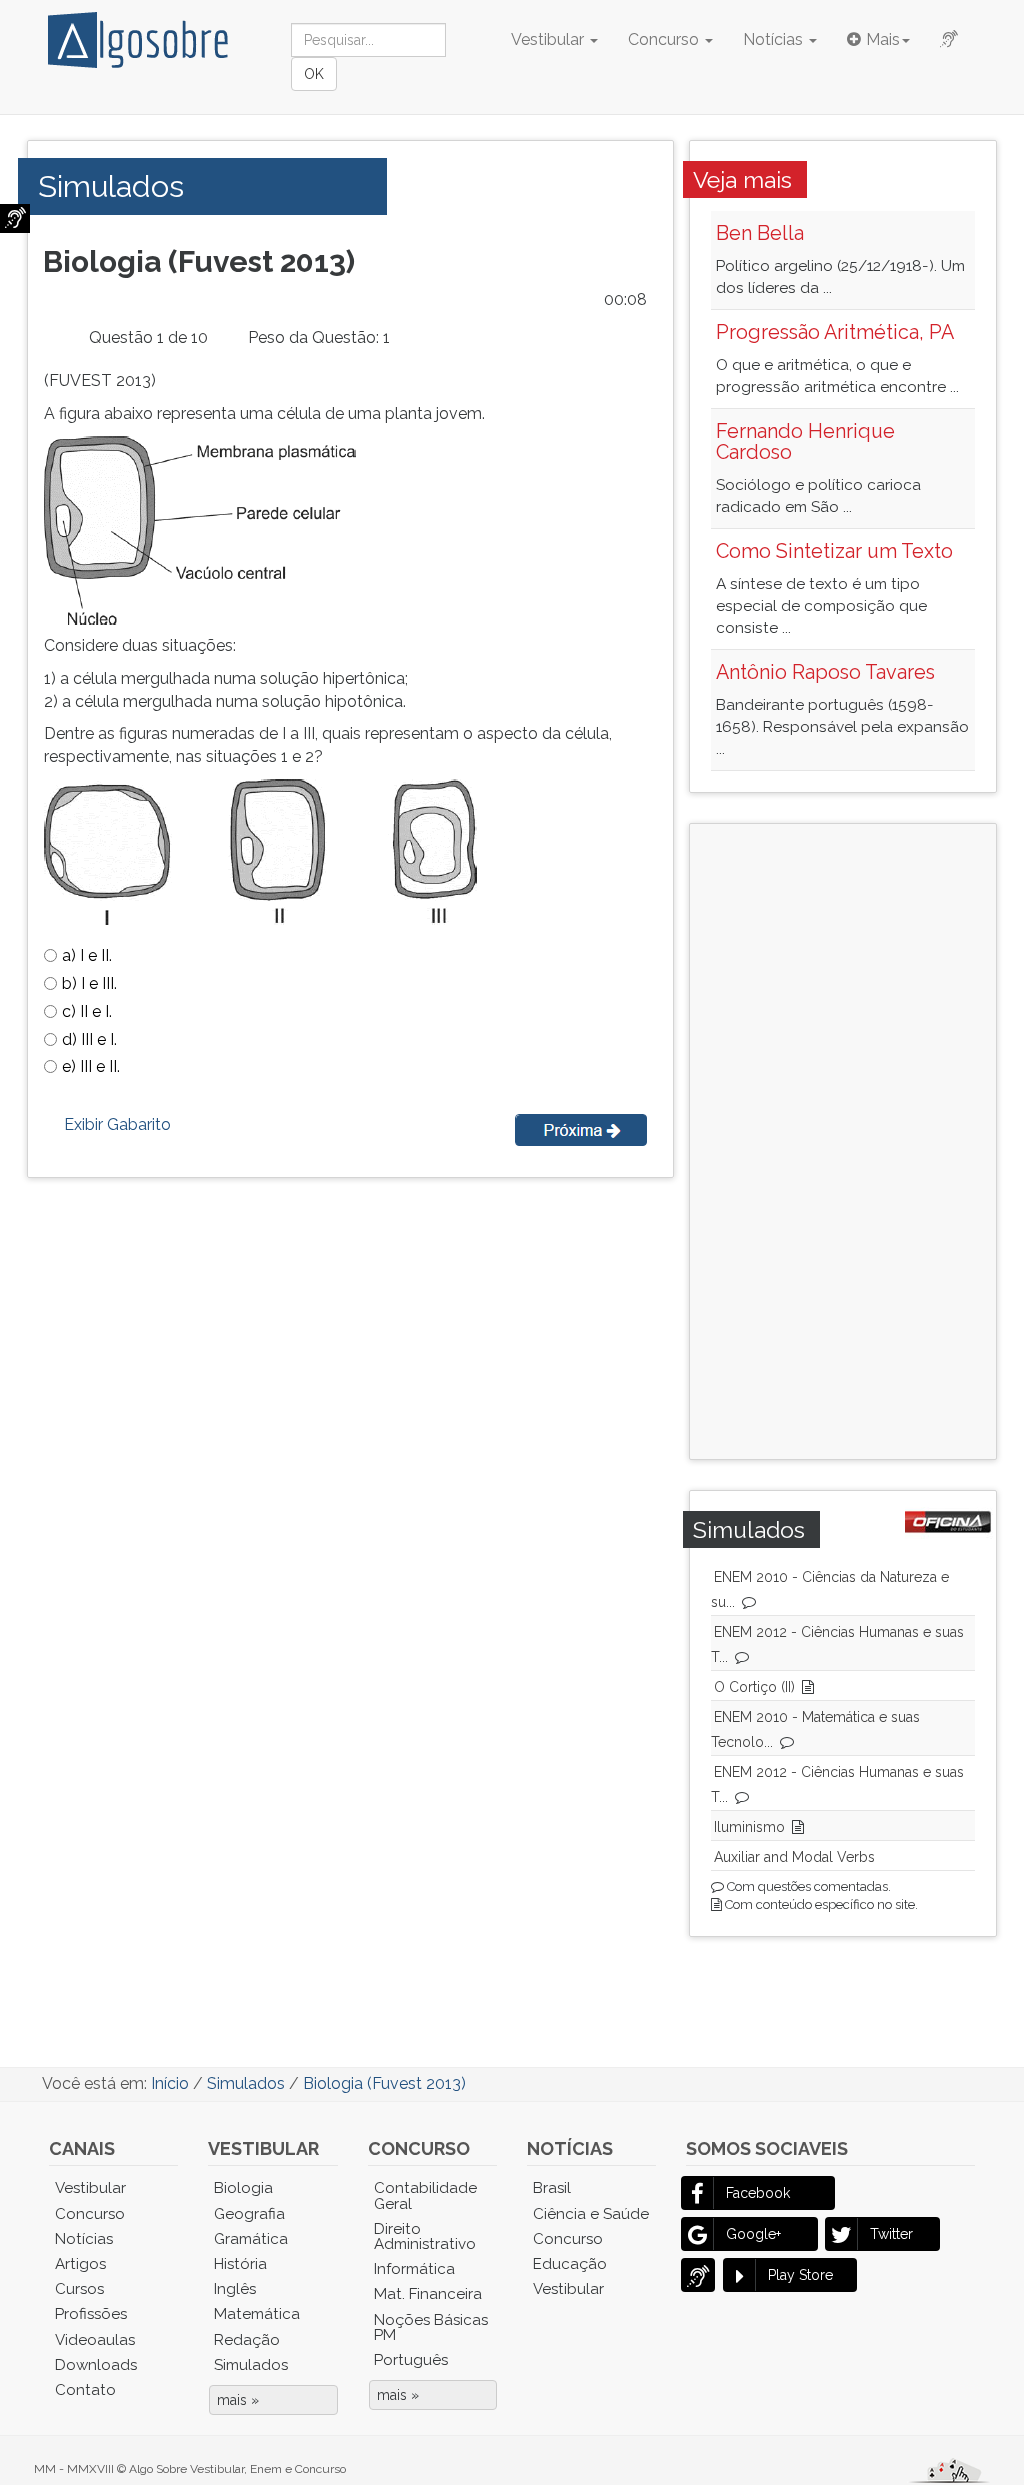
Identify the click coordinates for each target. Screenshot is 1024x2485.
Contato (85, 2390)
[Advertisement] (870, 1139)
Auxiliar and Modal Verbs (794, 1857)
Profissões (91, 2314)
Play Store (800, 2275)
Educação (570, 2264)
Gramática (251, 2239)
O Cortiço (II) (754, 1687)
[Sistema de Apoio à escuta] (15, 218)
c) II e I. (87, 1011)
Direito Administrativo (425, 2236)
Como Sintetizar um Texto (834, 551)
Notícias (775, 39)
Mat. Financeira (428, 2294)
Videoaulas (95, 2340)
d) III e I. (89, 1039)
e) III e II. (91, 1066)
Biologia (243, 2188)
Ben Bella (760, 233)
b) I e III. (89, 983)
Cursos (79, 2289)
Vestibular (549, 39)
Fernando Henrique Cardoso (805, 442)
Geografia (249, 2214)
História (240, 2264)
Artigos (80, 2264)
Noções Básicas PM (431, 2327)
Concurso (665, 39)
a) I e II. (87, 955)
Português (411, 2360)
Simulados (251, 2365)
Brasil (552, 2188)
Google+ (753, 2234)
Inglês (235, 2289)
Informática (414, 2269)
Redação (247, 2340)
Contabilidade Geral (425, 2195)
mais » (238, 2400)
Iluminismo (749, 1827)
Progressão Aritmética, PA (835, 332)
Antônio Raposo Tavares (825, 672)
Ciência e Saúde (591, 2214)
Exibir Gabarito (117, 1124)
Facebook (758, 2193)
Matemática (257, 2314)
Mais (883, 39)
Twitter (891, 2234)
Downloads (96, 2365)
